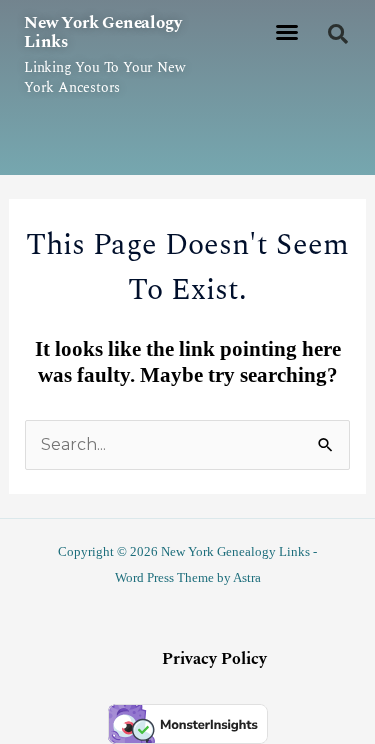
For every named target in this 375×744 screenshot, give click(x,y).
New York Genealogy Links (102, 32)
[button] (287, 32)
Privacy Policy (214, 659)
